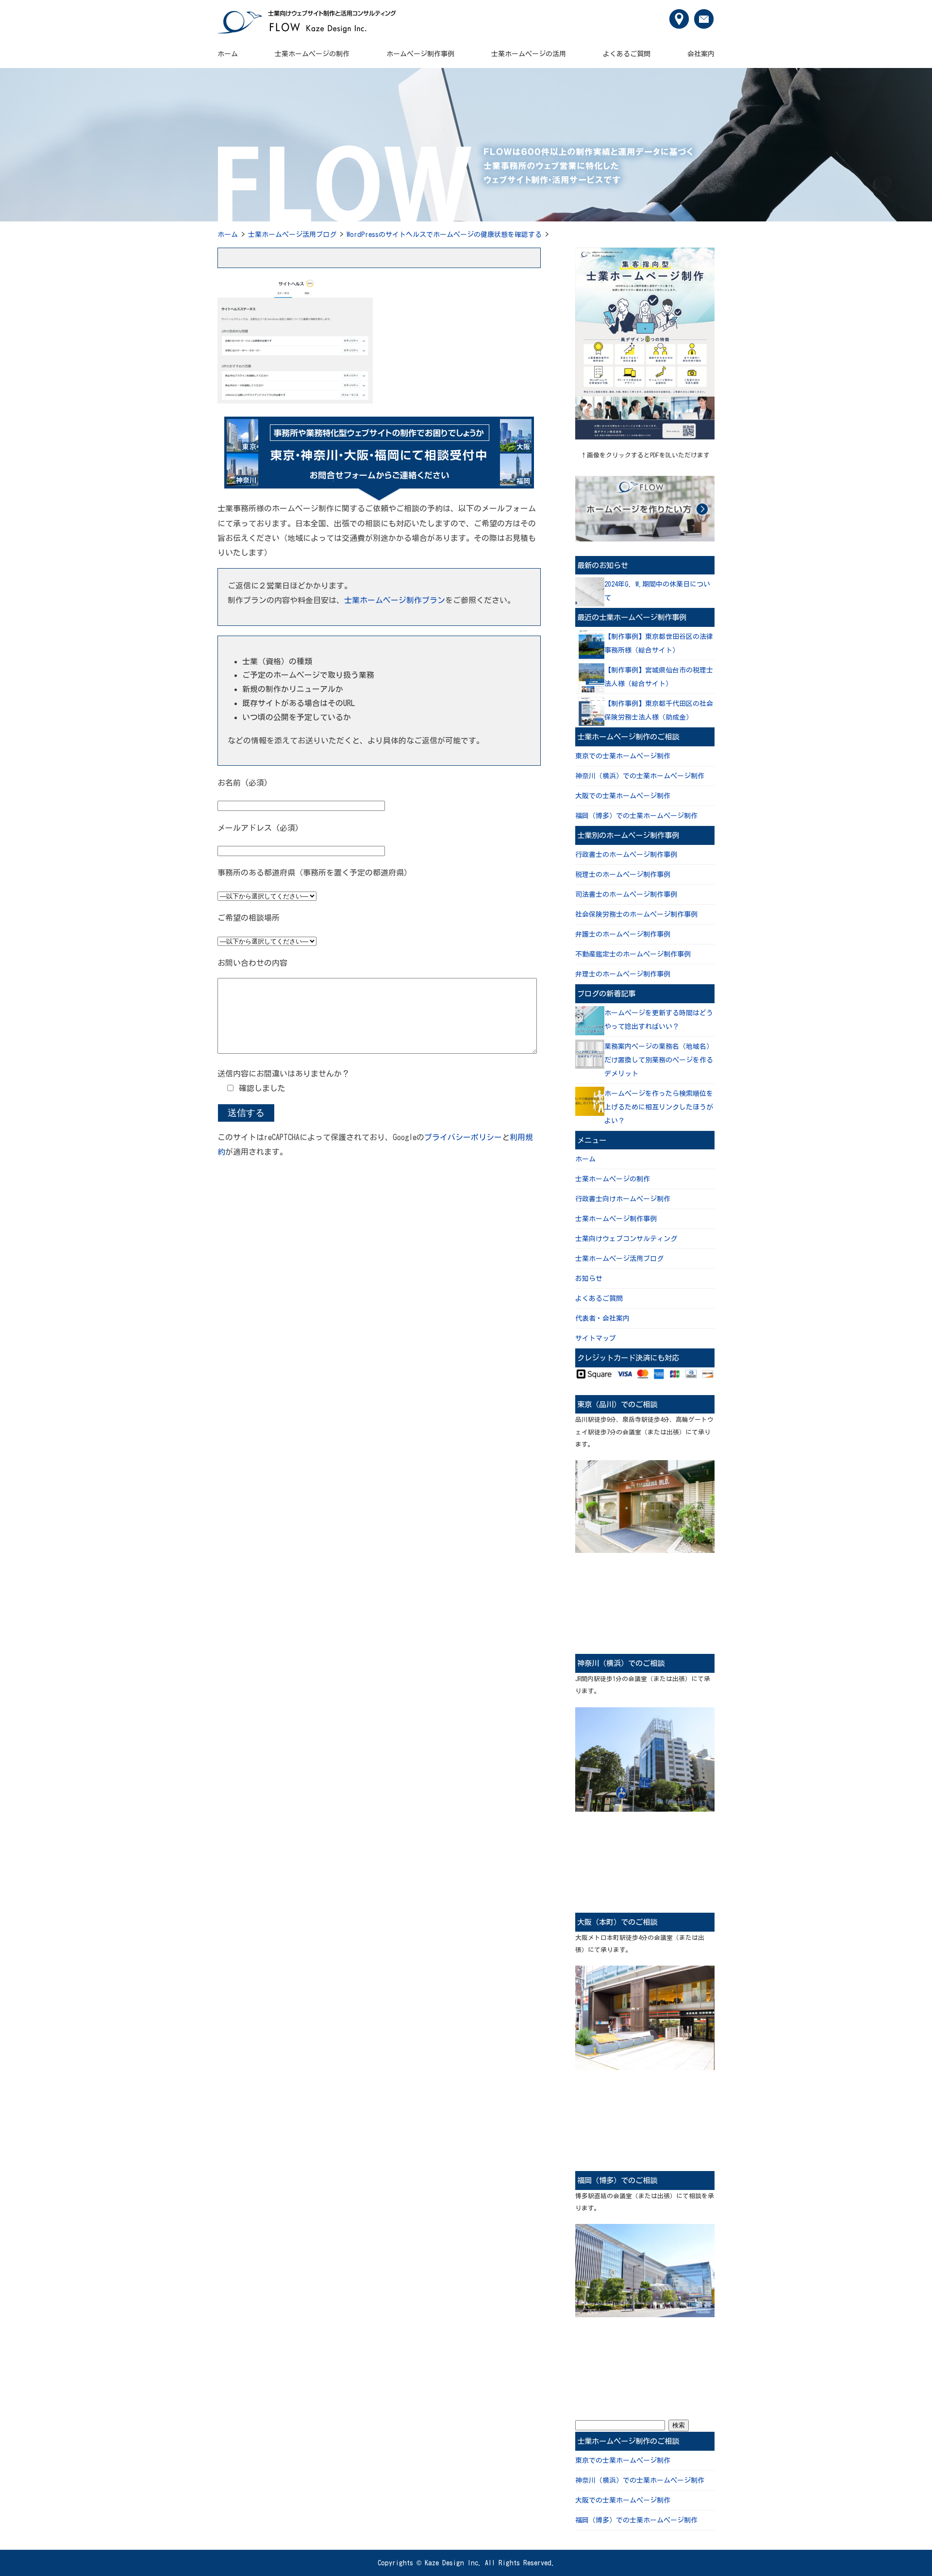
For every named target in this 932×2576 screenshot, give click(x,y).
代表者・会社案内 (602, 1318)
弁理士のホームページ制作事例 (623, 974)
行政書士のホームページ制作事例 (626, 855)
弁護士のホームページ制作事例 (623, 934)
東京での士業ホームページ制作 (623, 756)
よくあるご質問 (627, 54)
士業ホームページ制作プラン (395, 600)
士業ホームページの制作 (312, 54)
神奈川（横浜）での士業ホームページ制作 (640, 776)
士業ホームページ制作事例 (616, 1219)
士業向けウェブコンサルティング (626, 1239)
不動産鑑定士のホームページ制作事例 (633, 954)
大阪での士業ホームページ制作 (623, 796)
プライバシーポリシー (463, 1137)
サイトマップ (596, 1338)
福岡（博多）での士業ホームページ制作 (636, 816)
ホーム (228, 54)
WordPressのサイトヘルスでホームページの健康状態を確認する (444, 235)
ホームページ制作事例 (420, 54)
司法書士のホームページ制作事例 (626, 894)
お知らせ (589, 1279)
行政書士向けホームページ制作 (623, 1199)
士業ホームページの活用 (529, 54)
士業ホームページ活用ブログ (292, 235)
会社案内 (701, 54)
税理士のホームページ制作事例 (623, 875)
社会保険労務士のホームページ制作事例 (636, 914)
